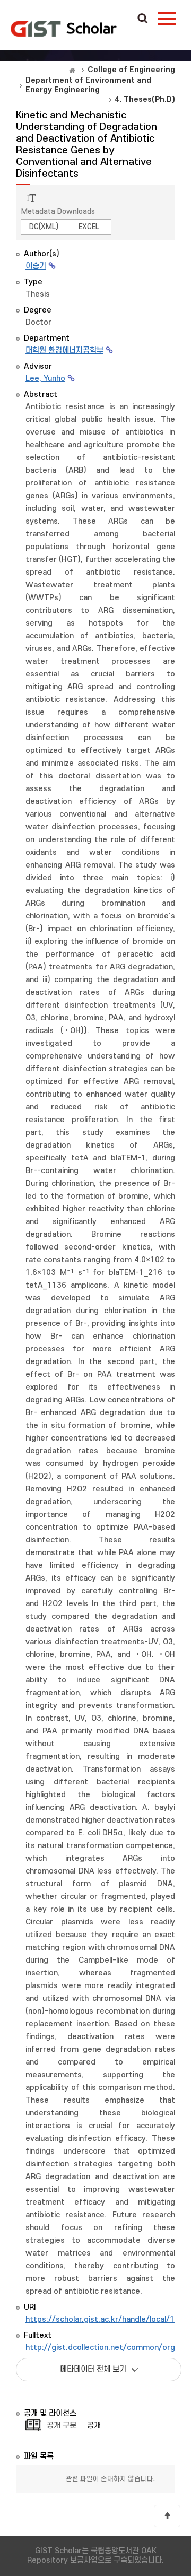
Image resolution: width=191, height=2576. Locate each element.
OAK (64, 29)
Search (143, 19)
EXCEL (89, 227)
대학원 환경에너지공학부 (64, 350)
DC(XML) (44, 227)
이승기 (36, 266)
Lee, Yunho (45, 379)
